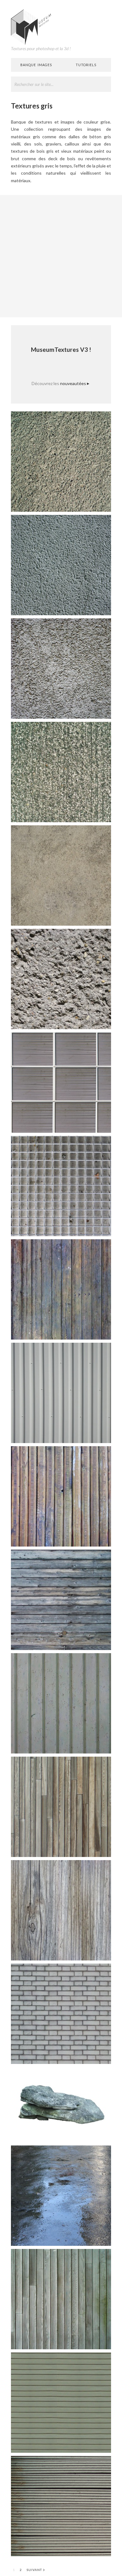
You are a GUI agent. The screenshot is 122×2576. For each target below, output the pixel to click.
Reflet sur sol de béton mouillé (74, 2237)
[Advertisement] (61, 256)
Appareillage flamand (83, 2055)
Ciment (97, 1020)
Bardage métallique (85, 1123)
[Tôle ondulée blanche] (61, 1392)
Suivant (36, 2570)
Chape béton (91, 916)
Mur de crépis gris (86, 606)
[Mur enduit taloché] (61, 668)
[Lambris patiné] (61, 1289)
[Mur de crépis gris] (61, 565)
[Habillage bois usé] (61, 2299)
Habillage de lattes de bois (78, 2444)
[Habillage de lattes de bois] (61, 2402)
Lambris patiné (90, 1330)
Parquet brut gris (87, 1848)
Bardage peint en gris (83, 1744)
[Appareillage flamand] (61, 2013)
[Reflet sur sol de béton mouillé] (61, 2195)
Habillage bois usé (86, 2340)
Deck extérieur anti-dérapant (75, 2547)
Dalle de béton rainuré (82, 813)
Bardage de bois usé (84, 1537)
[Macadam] (61, 461)
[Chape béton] (61, 875)
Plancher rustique (86, 1641)
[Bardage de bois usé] (61, 1496)
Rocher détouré (88, 2133)
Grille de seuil (91, 1227)
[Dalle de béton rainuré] (61, 772)
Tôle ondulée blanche (83, 1434)
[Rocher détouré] (61, 2104)
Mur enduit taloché (85, 709)
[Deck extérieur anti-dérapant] (61, 2506)
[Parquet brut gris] (61, 1806)
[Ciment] (61, 979)
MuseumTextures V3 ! (61, 349)
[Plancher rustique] (61, 1599)
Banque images (36, 65)
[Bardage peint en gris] (61, 1703)
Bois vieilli (94, 1951)
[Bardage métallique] (61, 1082)
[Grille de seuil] (61, 1185)
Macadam (95, 503)
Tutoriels (86, 65)
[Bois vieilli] (61, 1910)
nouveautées (75, 383)
